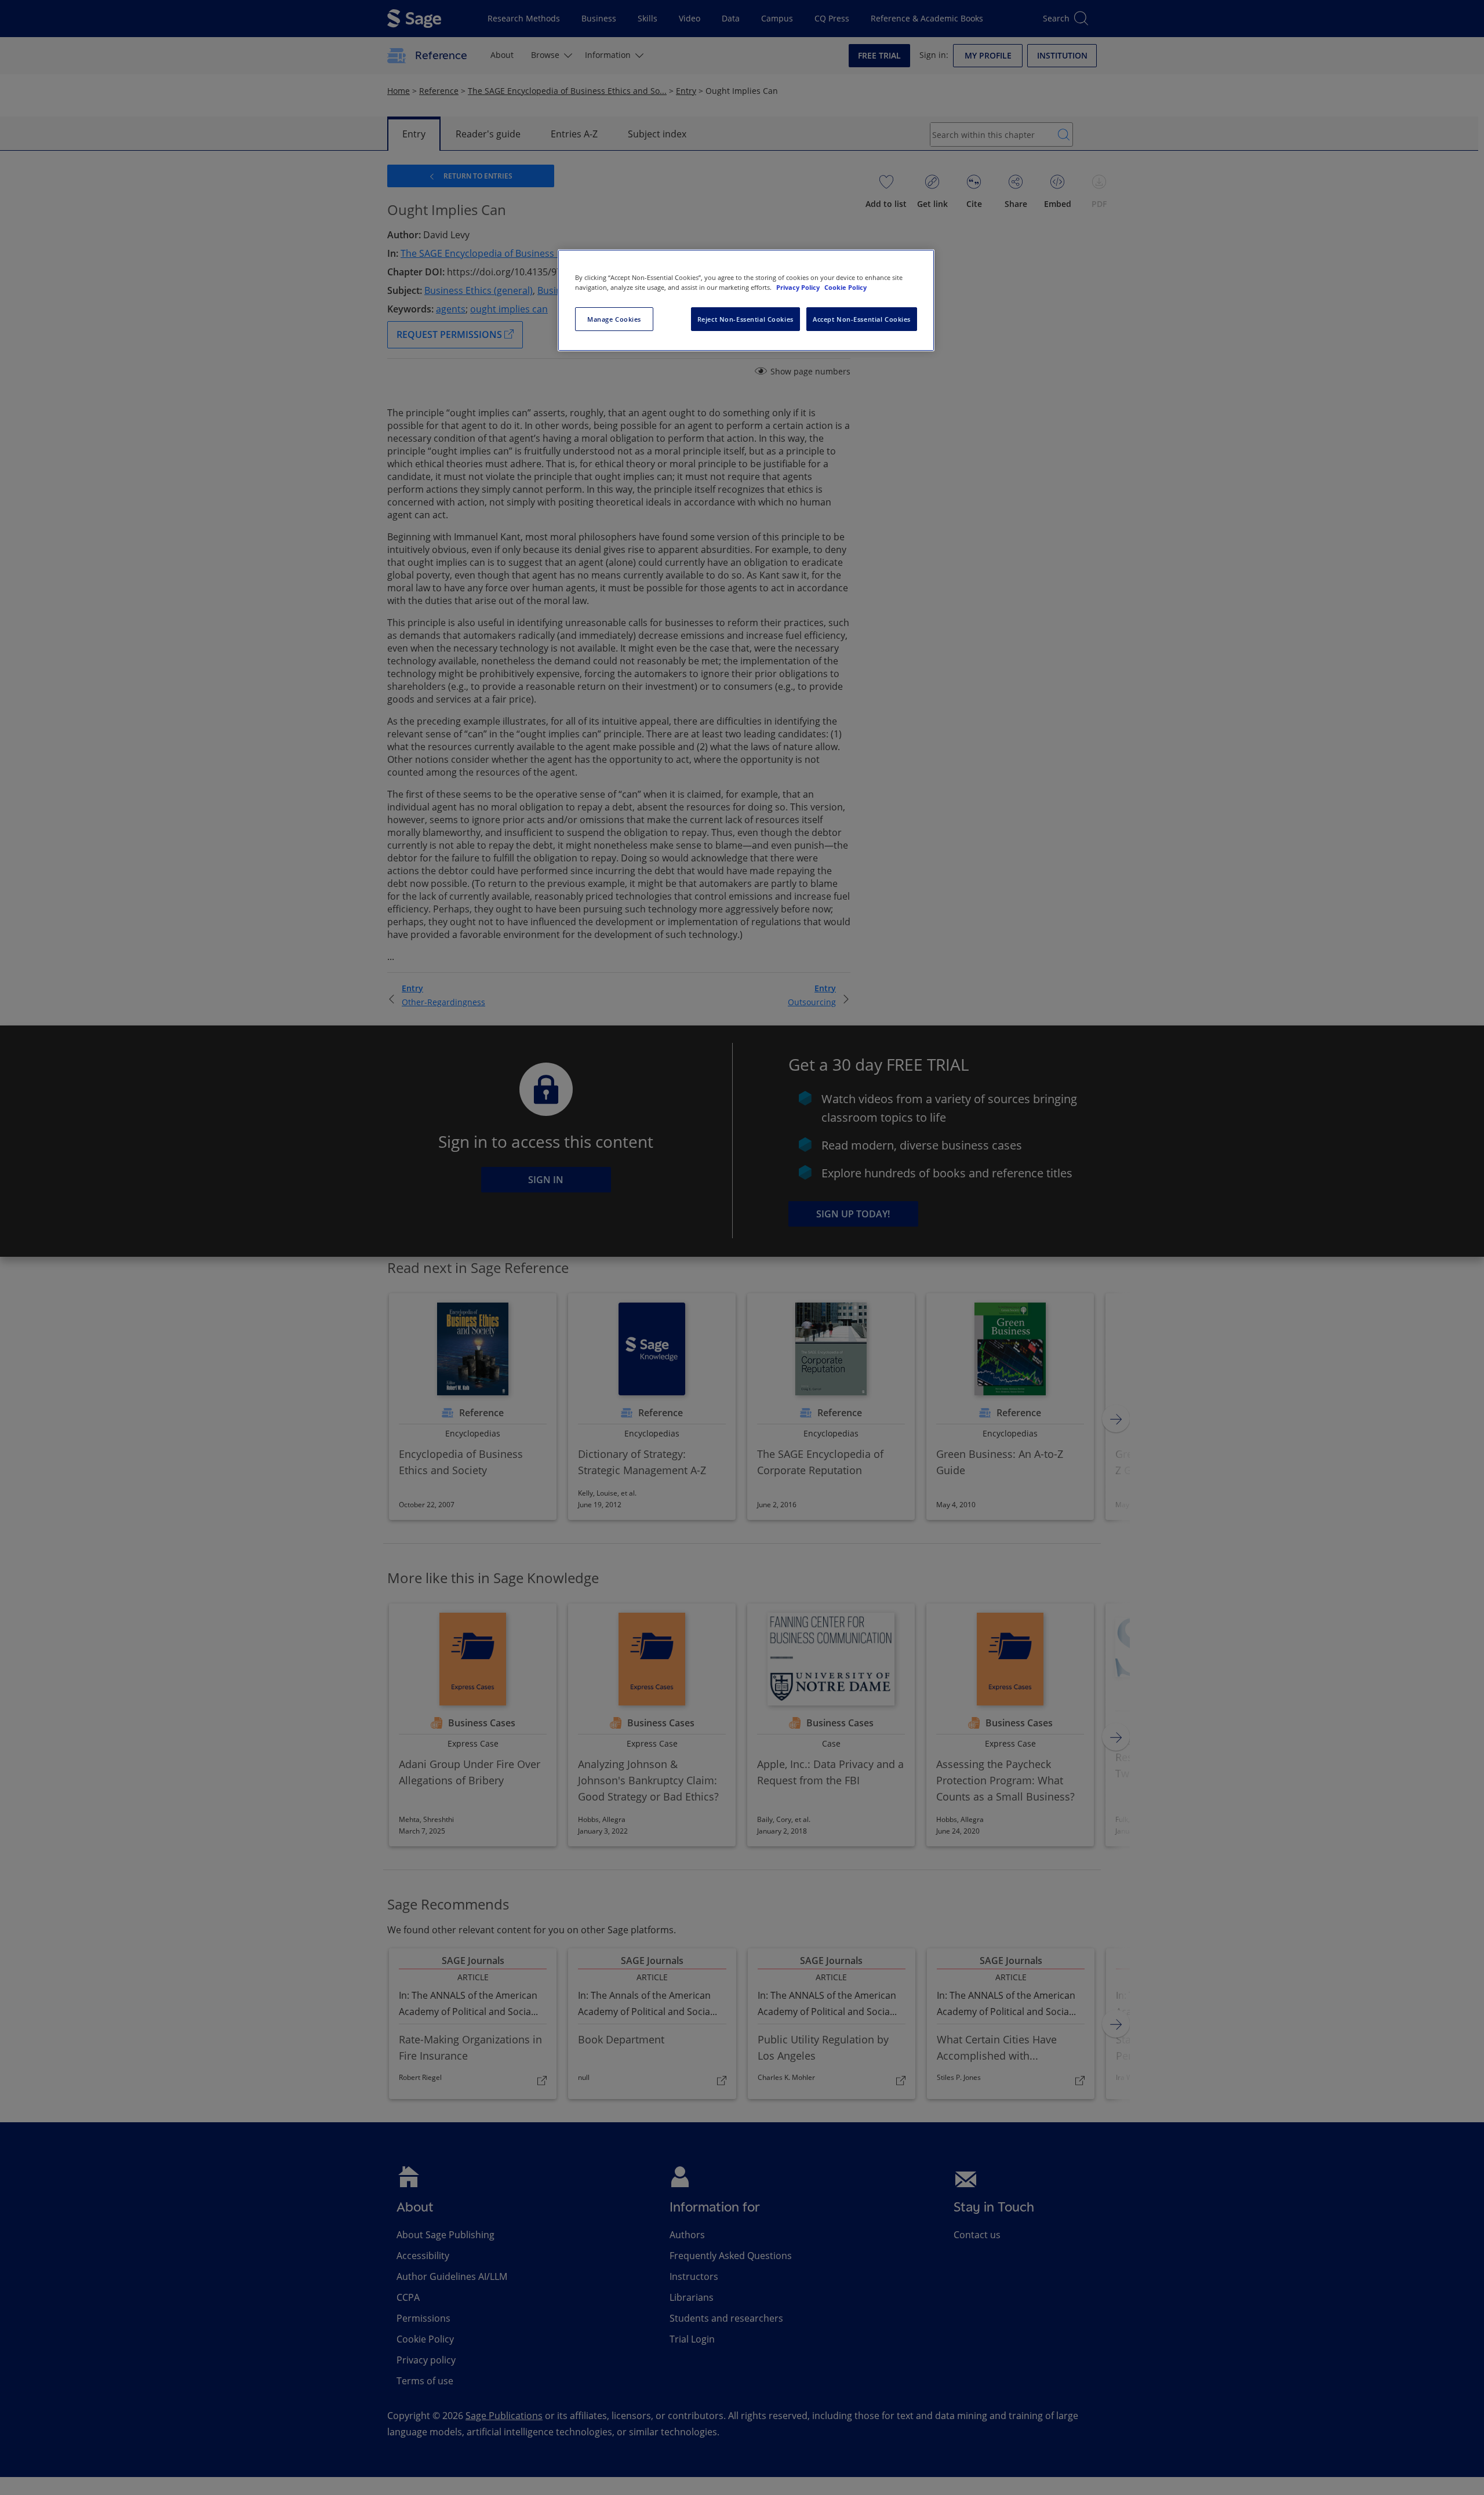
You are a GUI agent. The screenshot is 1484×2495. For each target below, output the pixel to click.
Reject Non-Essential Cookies (745, 319)
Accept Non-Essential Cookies (862, 319)
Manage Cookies (614, 319)
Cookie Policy (845, 287)
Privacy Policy (799, 287)
